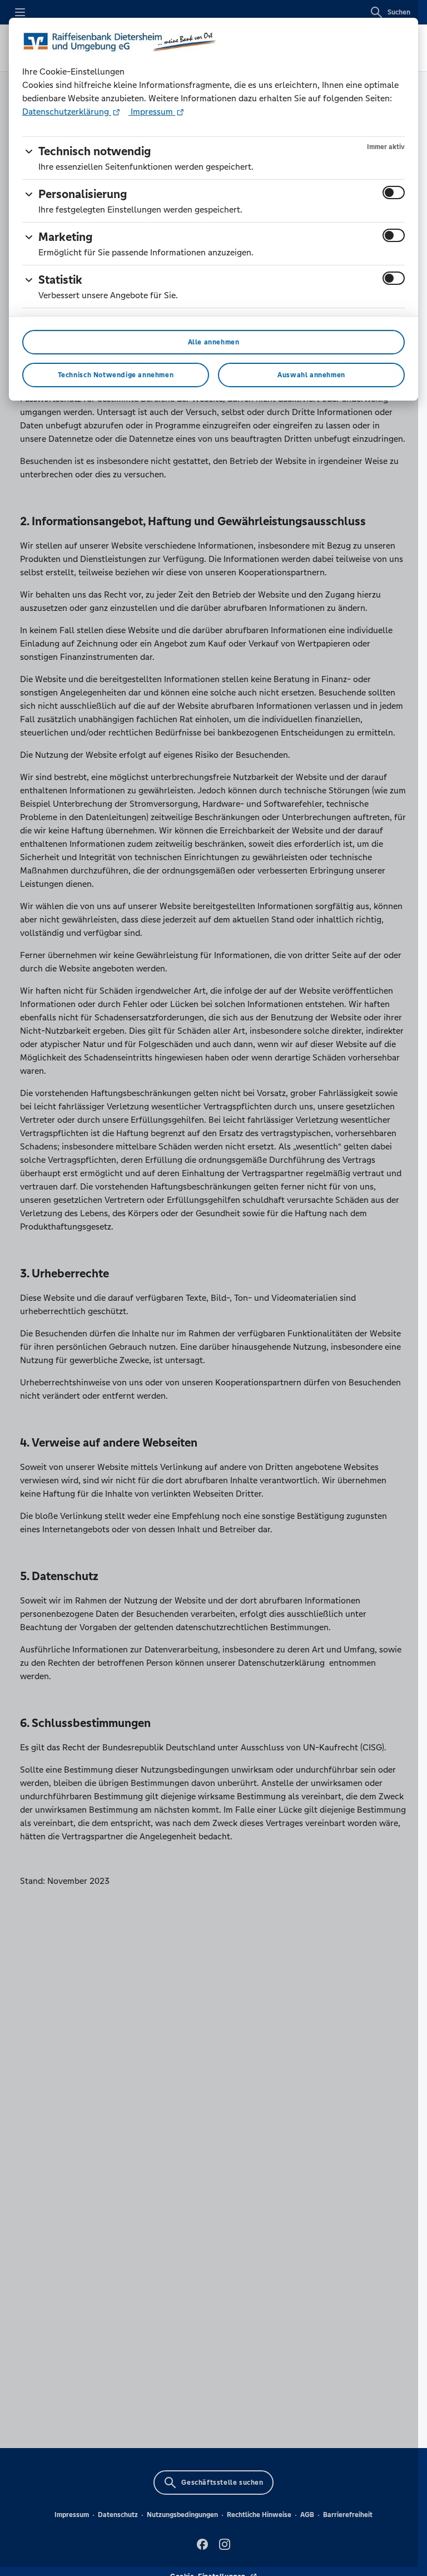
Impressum (152, 112)
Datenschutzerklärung (67, 112)
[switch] (394, 193)
